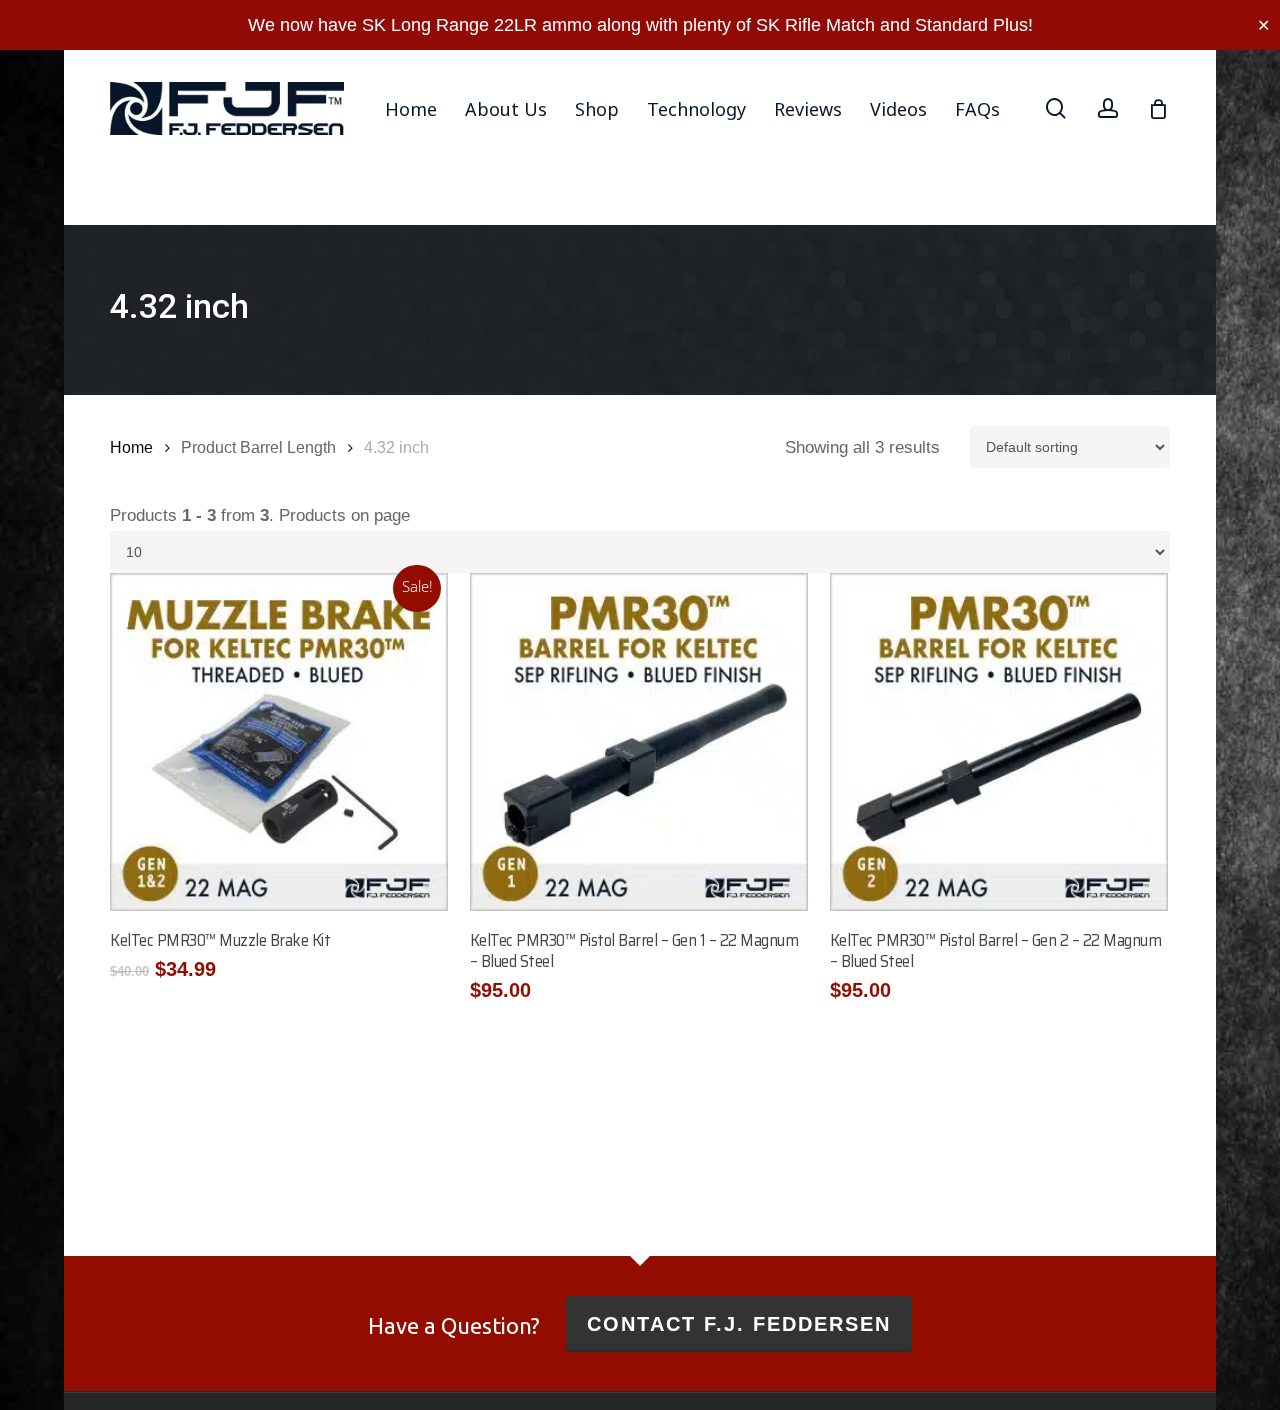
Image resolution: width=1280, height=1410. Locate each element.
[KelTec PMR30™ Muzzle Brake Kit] (279, 742)
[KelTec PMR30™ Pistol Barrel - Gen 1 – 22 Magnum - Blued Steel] (639, 742)
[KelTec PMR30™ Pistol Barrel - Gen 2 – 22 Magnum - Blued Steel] (999, 742)
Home (131, 447)
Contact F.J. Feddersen (739, 1324)
